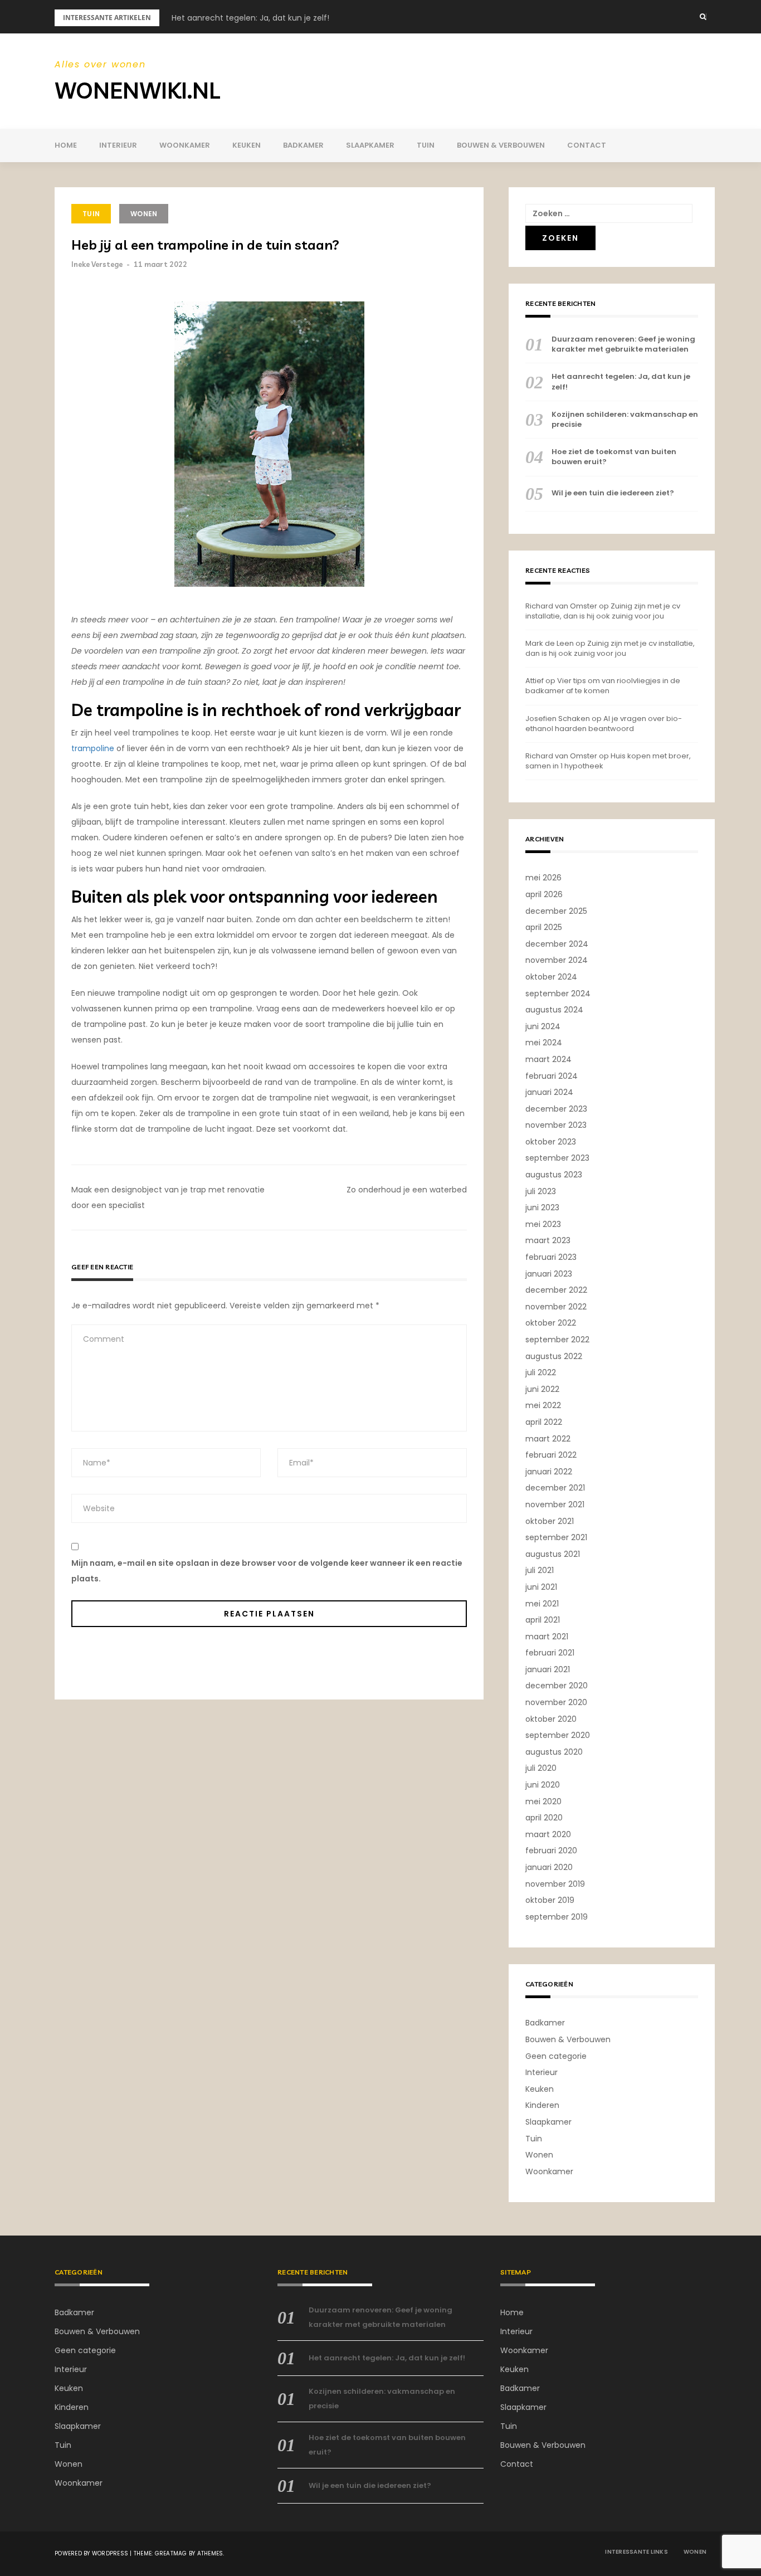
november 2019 (555, 1884)
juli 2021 (540, 1570)
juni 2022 (542, 1389)
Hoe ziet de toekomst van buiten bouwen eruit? (614, 457)
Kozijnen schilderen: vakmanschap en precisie (625, 420)
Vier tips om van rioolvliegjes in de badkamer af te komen (603, 686)
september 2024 (558, 994)
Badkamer (303, 145)
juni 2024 (543, 1026)
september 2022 (557, 1340)
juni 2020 (543, 1785)
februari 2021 (550, 1653)
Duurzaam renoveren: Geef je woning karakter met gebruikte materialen (623, 344)
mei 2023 (543, 1224)
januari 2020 (549, 1867)
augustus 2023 (554, 1175)
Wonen (144, 214)
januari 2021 (548, 1669)
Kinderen (542, 2105)
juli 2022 (541, 1372)
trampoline (93, 748)
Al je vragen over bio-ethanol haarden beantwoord (604, 724)
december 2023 (556, 1109)
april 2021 (543, 1620)
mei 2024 (544, 1043)
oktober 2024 (551, 977)
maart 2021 (547, 1637)
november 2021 (555, 1504)
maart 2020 (548, 1834)
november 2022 (556, 1307)
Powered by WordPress (91, 2553)
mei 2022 (543, 1405)
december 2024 (557, 944)
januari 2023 (549, 1274)
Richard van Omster (561, 606)
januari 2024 (549, 1092)
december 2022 (556, 1290)
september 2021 (556, 1537)
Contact (587, 145)
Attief (535, 681)
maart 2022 (548, 1439)
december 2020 (557, 1686)
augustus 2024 (554, 1010)
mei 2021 (542, 1604)
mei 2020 (543, 1801)
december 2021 (555, 1488)
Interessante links (636, 2552)
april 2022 (544, 1422)
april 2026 (544, 894)
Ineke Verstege (97, 264)
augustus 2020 (554, 1752)
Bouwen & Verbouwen (501, 145)
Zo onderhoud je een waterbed (407, 1190)
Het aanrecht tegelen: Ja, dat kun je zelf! (250, 18)
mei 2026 (543, 878)
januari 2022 (549, 1472)
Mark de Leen (550, 643)
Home (66, 145)
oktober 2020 (551, 1719)
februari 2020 (551, 1851)
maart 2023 (548, 1240)
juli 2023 (541, 1191)
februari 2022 (551, 1455)
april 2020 (544, 1818)
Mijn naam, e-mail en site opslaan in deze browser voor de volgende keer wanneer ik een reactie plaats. (267, 1571)
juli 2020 (541, 1768)
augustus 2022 (554, 1356)
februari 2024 (552, 1076)
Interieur (118, 145)
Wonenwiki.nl (137, 90)
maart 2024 (548, 1059)
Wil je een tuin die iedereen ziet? (613, 493)
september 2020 (558, 1735)
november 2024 (557, 960)
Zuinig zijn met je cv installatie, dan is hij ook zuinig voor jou (603, 611)
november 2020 (556, 1702)
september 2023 (557, 1158)
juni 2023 (542, 1207)
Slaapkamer (370, 145)
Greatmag (171, 2553)
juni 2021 (541, 1587)
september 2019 (557, 1917)
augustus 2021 (553, 1554)
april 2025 (544, 927)
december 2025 (556, 911)
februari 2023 (551, 1257)
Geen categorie (556, 2056)
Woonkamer (185, 145)
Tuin (426, 145)
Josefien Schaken (558, 719)
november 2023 (556, 1125)
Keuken (247, 145)
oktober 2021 (550, 1521)
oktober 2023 (551, 1142)
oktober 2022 (551, 1323)
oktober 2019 (550, 1900)
